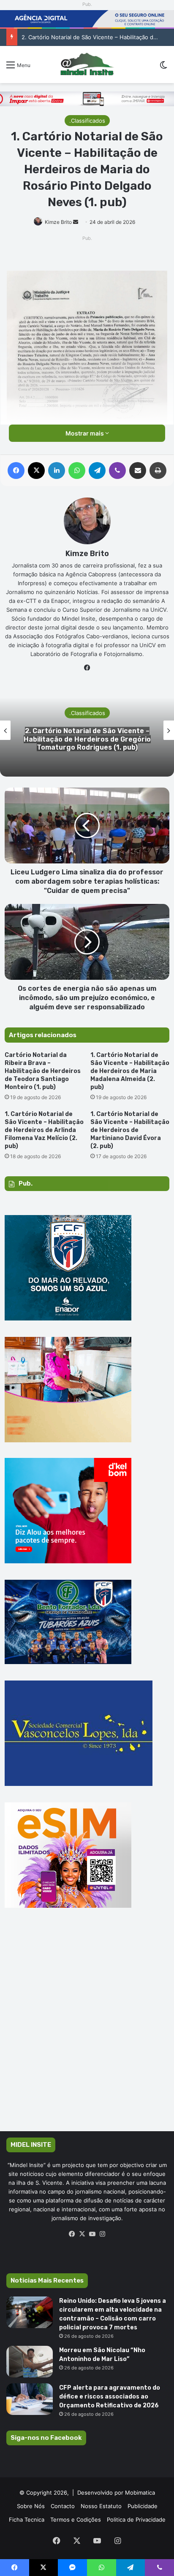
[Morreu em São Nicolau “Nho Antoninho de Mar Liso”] (30, 2362)
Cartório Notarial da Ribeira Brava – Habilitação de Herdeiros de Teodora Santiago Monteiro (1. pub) (43, 1071)
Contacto (63, 2506)
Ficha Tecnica (27, 2520)
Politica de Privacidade (136, 2520)
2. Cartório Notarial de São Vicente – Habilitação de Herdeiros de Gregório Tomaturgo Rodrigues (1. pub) (87, 739)
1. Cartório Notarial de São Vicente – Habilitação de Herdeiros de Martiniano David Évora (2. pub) (130, 1130)
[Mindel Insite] (87, 65)
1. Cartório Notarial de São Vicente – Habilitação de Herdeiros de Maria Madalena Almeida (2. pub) (130, 1071)
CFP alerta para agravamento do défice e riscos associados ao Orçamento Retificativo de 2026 (110, 2397)
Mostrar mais (85, 433)
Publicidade (143, 2506)
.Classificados (87, 121)
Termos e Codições (76, 2520)
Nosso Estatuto (101, 2506)
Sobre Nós (31, 2506)
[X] (82, 2234)
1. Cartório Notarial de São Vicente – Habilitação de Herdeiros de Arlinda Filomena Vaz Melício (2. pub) (44, 1130)
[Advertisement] (87, 2032)
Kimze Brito (58, 222)
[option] (87, 730)
